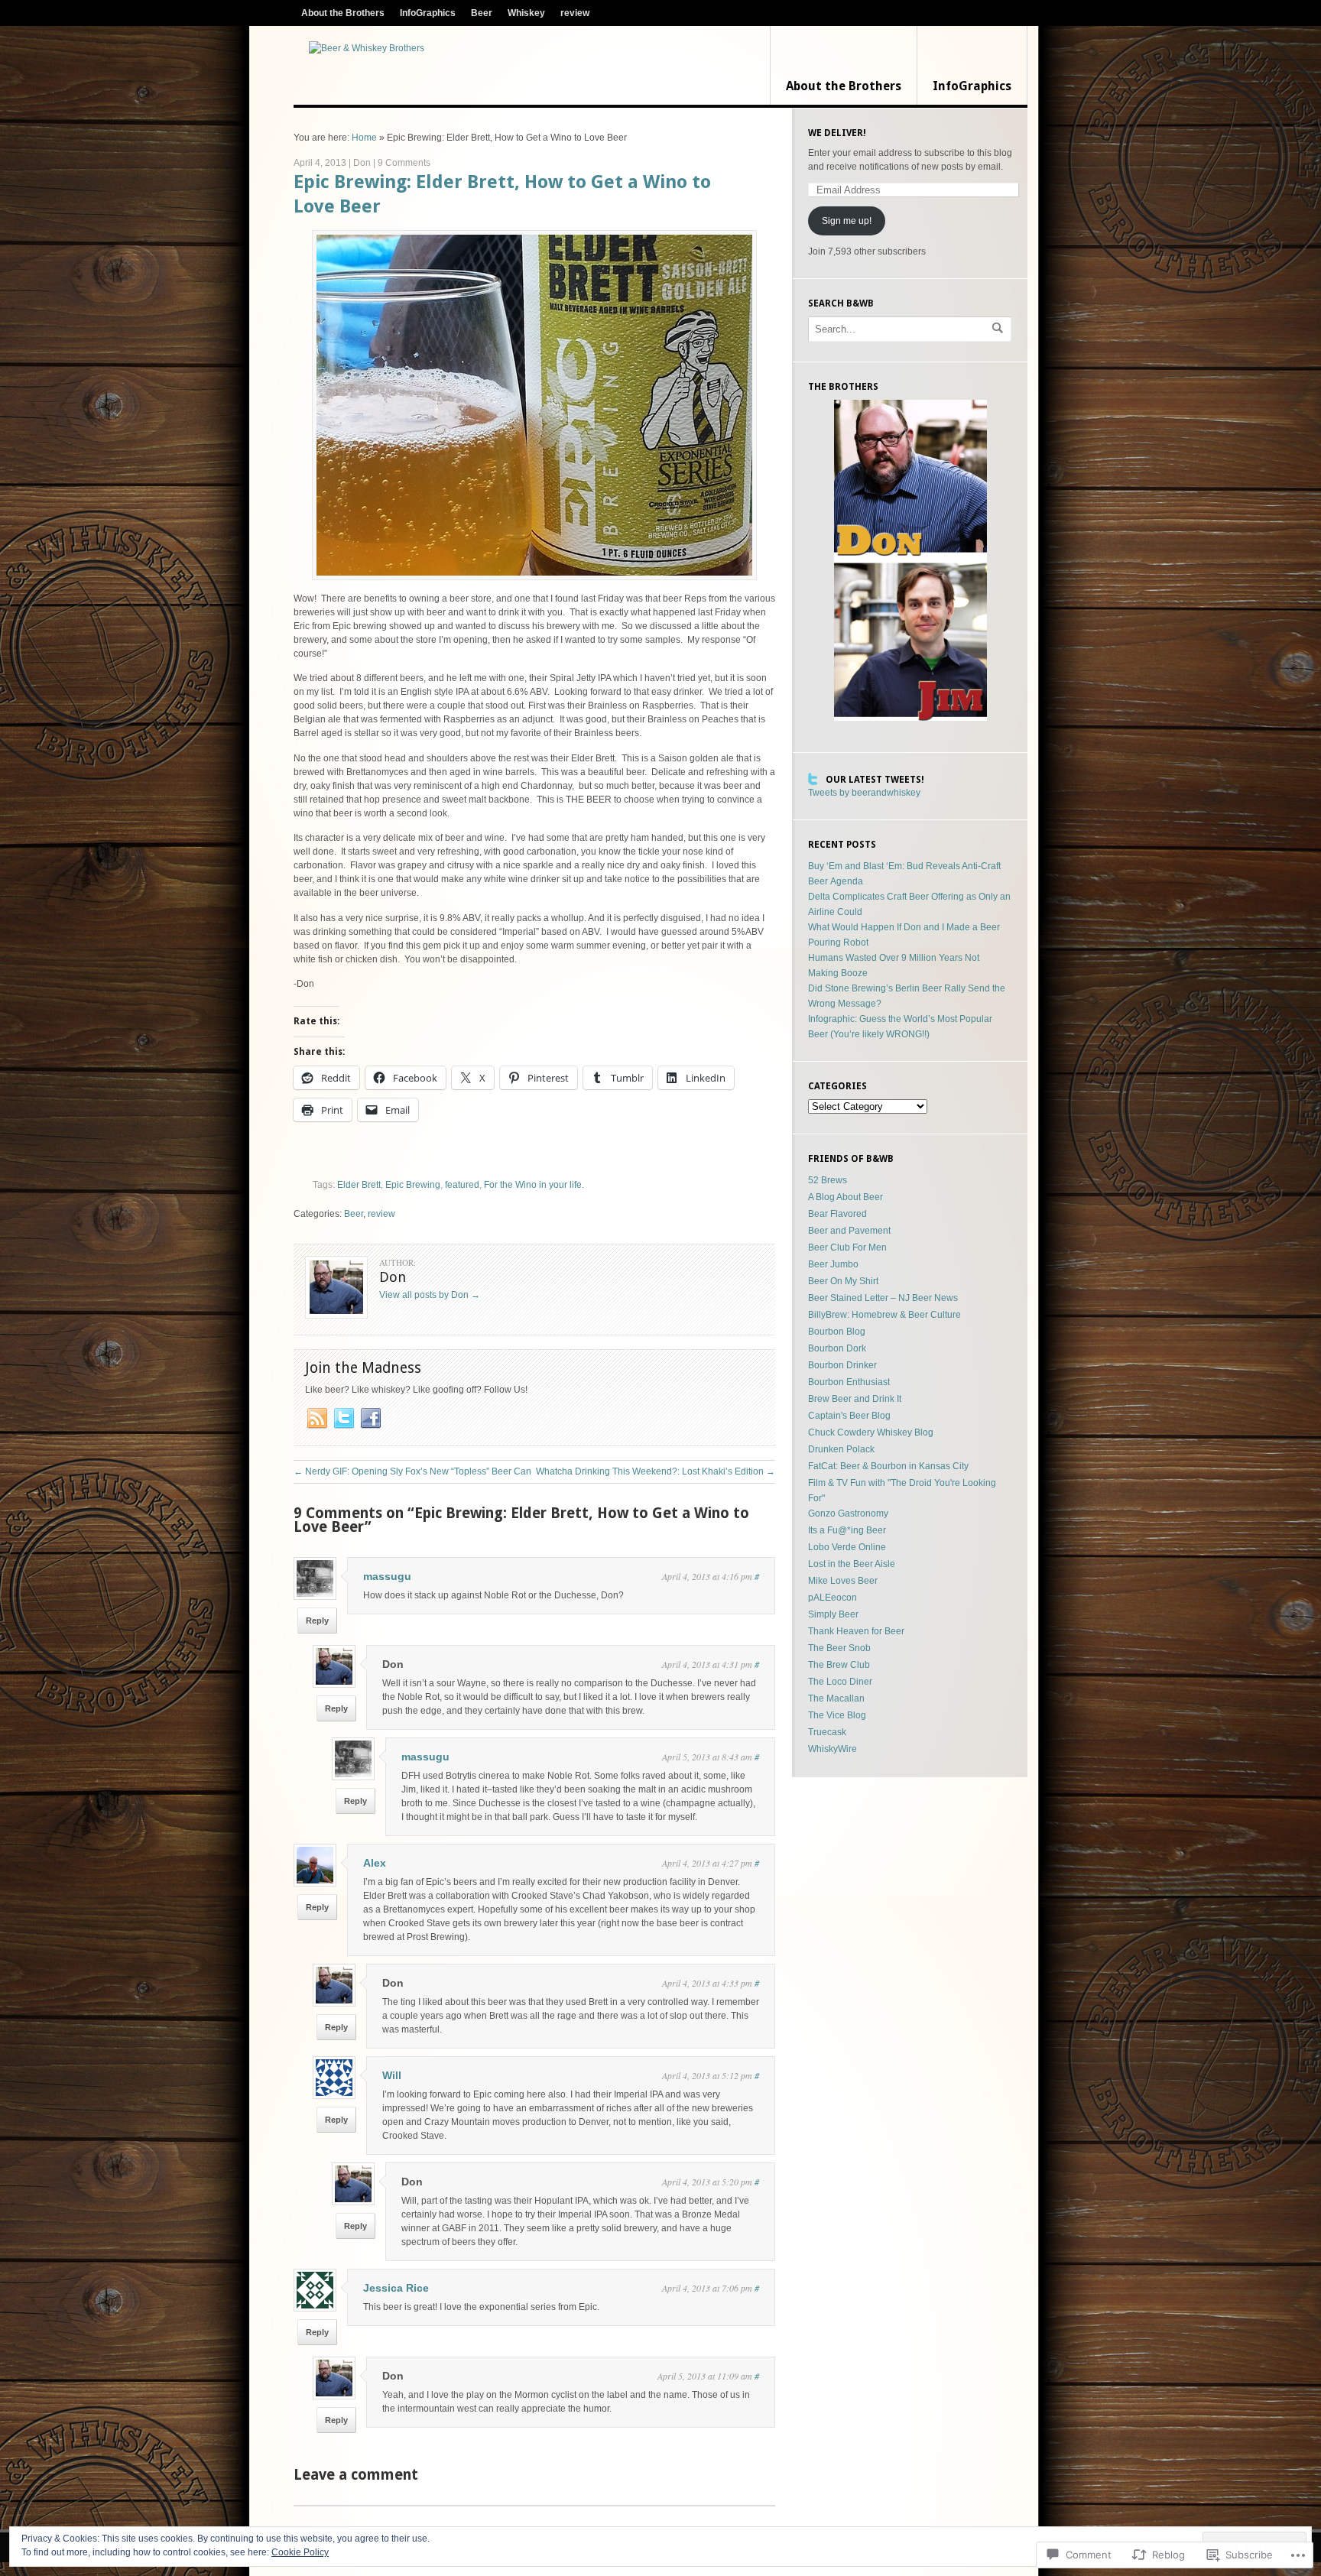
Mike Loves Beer (843, 1581)
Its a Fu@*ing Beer (847, 1530)
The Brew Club (839, 1665)
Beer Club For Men (847, 1247)
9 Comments (404, 163)
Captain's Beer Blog (849, 1416)
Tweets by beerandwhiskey (864, 793)
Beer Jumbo (833, 1264)
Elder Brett (359, 1185)
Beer (482, 13)
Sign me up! (847, 221)
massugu (387, 1576)
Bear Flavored (837, 1214)
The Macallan (836, 1698)
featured (462, 1185)
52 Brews (828, 1180)
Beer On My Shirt (843, 1281)
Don (362, 163)
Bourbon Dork (837, 1348)
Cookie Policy (300, 2552)
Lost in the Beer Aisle (852, 1564)
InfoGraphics (428, 13)
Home (364, 138)
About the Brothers (343, 13)
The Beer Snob (839, 1648)
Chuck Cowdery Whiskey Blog (871, 1432)
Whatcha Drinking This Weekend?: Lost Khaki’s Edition (656, 1471)
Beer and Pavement (849, 1231)
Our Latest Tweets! (875, 780)
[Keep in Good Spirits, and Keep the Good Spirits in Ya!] (367, 48)
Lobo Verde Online (847, 1547)
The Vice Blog (837, 1715)
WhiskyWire (833, 1749)
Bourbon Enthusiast (849, 1382)
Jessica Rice (396, 2288)
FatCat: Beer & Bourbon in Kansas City (888, 1466)
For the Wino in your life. (534, 1185)
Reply (317, 1621)
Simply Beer (833, 1614)
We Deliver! (837, 133)
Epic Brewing (413, 1185)
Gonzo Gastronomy (848, 1513)
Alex (375, 1863)
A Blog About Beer (846, 1197)
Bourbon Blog (837, 1332)
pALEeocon (833, 1598)
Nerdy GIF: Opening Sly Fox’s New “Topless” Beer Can (412, 1471)
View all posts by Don (430, 1295)
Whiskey (526, 13)
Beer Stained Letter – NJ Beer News (883, 1298)
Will (392, 2075)
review (575, 13)
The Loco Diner (840, 1682)
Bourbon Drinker (842, 1365)
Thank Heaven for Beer (856, 1631)
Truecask (827, 1732)
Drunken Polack (841, 1449)
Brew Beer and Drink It (855, 1399)
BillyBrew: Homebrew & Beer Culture (884, 1315)
